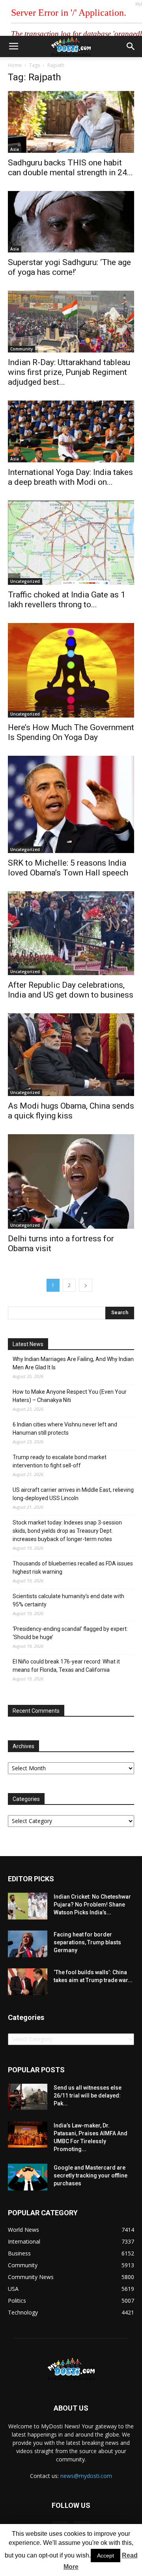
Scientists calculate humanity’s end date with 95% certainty (68, 1600)
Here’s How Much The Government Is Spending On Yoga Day (71, 732)
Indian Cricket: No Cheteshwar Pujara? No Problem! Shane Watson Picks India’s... (92, 1905)
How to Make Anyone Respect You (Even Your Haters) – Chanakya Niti (70, 1396)
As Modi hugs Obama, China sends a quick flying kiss (71, 1111)
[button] (131, 46)
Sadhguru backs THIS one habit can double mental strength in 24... (70, 168)
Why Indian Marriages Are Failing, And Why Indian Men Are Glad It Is (73, 1363)
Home (15, 65)
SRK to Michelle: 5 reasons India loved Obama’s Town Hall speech (68, 868)
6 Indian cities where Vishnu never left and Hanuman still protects (65, 1429)
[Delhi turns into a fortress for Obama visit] (71, 1181)
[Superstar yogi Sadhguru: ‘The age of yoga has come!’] (71, 222)
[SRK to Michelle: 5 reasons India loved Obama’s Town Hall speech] (71, 804)
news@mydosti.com (86, 2476)
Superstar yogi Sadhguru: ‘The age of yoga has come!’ (69, 267)
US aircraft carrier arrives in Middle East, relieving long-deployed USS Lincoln (73, 1494)
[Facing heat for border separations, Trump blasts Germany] (28, 1944)
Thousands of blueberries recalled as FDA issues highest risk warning (73, 1568)
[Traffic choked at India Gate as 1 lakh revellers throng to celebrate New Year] (71, 543)
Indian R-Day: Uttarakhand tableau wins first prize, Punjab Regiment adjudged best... (69, 372)
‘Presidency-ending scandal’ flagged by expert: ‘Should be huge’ (70, 1633)
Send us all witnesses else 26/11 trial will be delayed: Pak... (88, 2096)
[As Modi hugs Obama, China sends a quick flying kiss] (71, 1055)
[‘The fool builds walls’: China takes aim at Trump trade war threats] (28, 1982)
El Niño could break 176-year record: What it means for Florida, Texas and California (66, 1666)
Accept (106, 2556)
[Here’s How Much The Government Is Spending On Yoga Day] (71, 670)
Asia (15, 149)
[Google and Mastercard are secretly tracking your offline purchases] (28, 2177)
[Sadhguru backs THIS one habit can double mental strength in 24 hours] (71, 122)
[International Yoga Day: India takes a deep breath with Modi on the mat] (71, 431)
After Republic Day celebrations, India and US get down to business (71, 990)
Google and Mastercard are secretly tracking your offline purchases (91, 2175)
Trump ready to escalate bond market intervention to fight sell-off (60, 1461)
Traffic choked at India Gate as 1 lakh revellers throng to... (67, 600)
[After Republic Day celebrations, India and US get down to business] (71, 933)
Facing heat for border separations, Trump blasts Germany (87, 1942)
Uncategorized (25, 581)
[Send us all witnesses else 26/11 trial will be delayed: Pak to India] (28, 2097)
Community (21, 349)
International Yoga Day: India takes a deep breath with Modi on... (70, 477)
